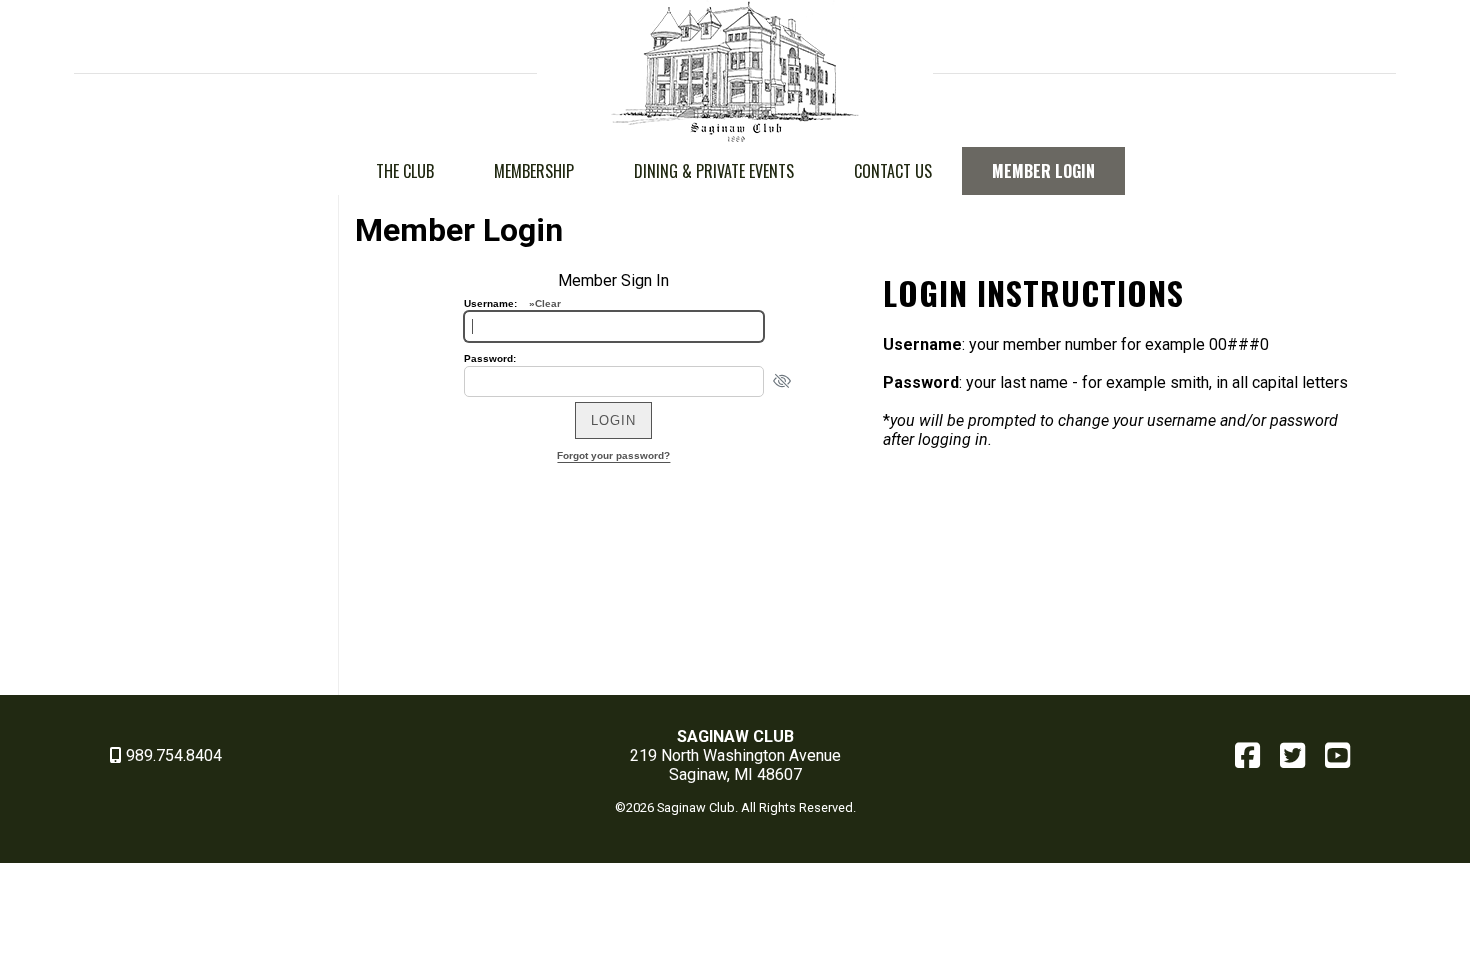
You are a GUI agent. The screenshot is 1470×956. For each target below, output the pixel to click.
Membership (534, 171)
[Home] (735, 137)
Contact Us (893, 171)
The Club (405, 171)
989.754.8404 (172, 755)
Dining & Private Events (714, 171)
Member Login (1043, 171)
